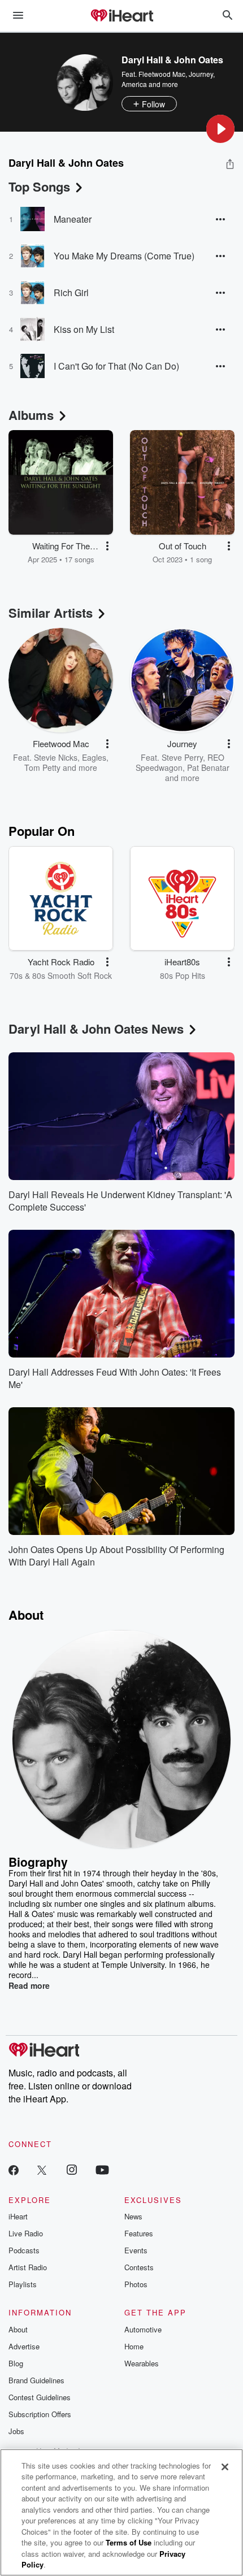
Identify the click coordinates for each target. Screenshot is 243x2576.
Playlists (23, 2284)
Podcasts (24, 2250)
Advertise (24, 2346)
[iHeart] (121, 16)
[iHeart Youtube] (102, 2169)
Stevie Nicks (56, 757)
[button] (220, 129)
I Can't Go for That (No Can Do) (116, 366)
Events (136, 2250)
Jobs (16, 2431)
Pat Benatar (208, 767)
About (18, 2329)
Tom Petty (42, 767)
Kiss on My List (84, 329)
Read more (29, 1985)
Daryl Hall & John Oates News (96, 1029)
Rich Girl (71, 292)
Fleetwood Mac (162, 74)
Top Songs (39, 187)
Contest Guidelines (40, 2397)
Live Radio (26, 2233)
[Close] (225, 2467)
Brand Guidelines (36, 2380)
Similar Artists (51, 613)
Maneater (73, 219)
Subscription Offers (40, 2414)
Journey (201, 74)
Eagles (94, 757)
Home (134, 2346)
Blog (16, 2363)
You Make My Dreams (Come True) (124, 256)
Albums (31, 415)
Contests (139, 2267)
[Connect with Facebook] (14, 2169)
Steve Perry (182, 757)
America (134, 84)
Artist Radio (28, 2267)
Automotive (143, 2329)
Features (139, 2233)
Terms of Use (129, 2542)
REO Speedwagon (180, 762)
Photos (136, 2284)
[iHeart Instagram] (72, 2169)
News (133, 2216)
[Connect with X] (42, 2169)
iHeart (18, 2216)
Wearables (142, 2363)
